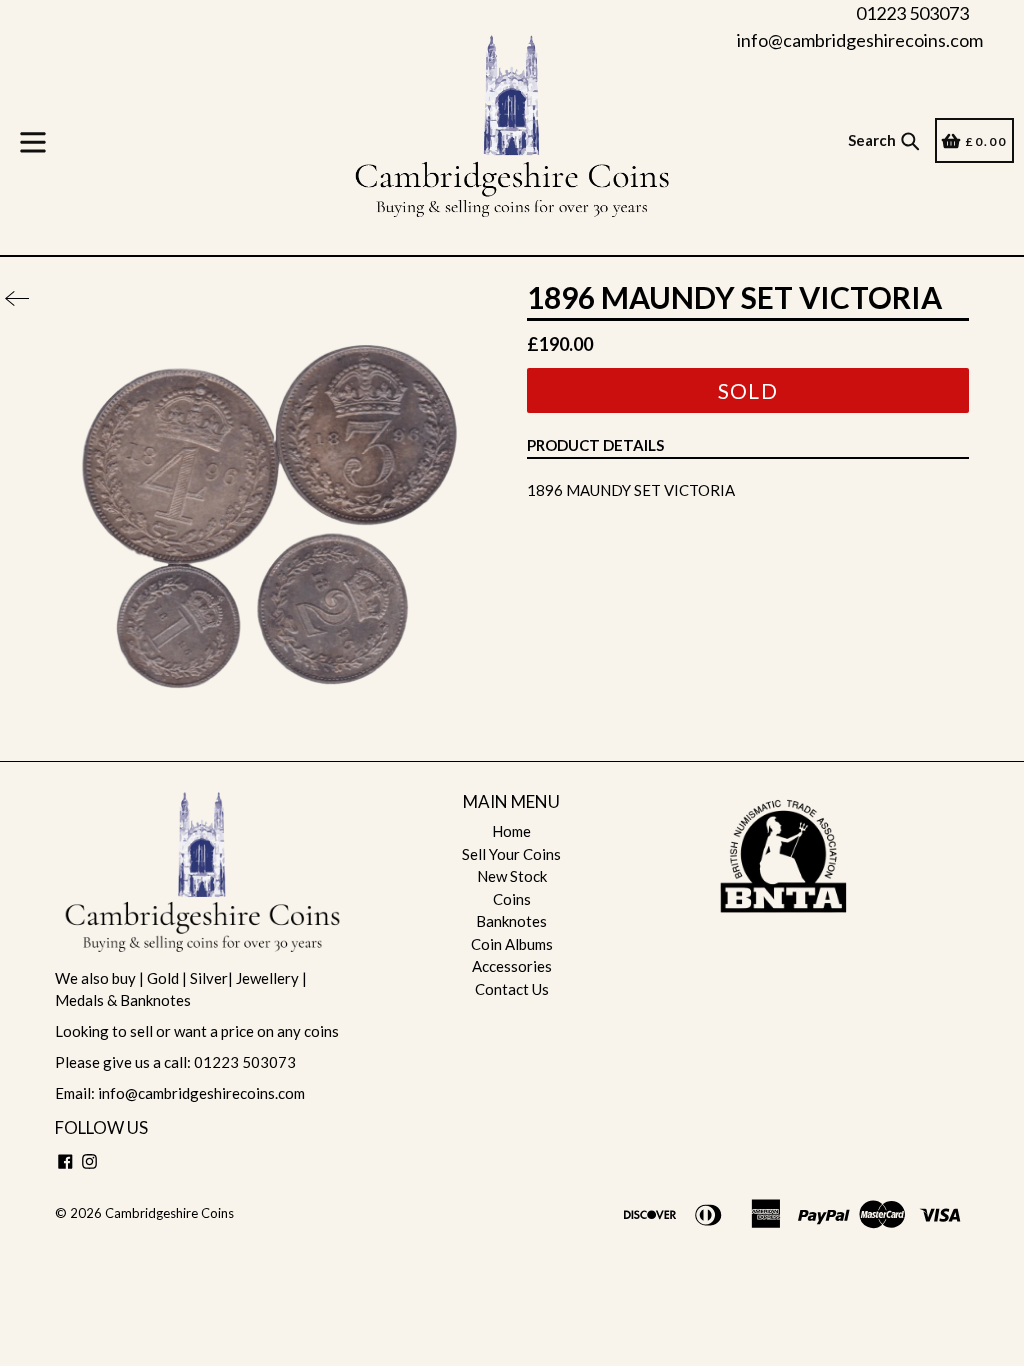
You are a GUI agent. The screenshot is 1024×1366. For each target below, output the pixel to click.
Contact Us (512, 989)
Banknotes (511, 921)
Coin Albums (512, 944)
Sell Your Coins (511, 854)
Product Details (595, 445)
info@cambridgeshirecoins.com (860, 40)
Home (511, 831)
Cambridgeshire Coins (169, 1213)
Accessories (512, 966)
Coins (512, 899)
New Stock (512, 876)
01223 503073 (912, 13)
